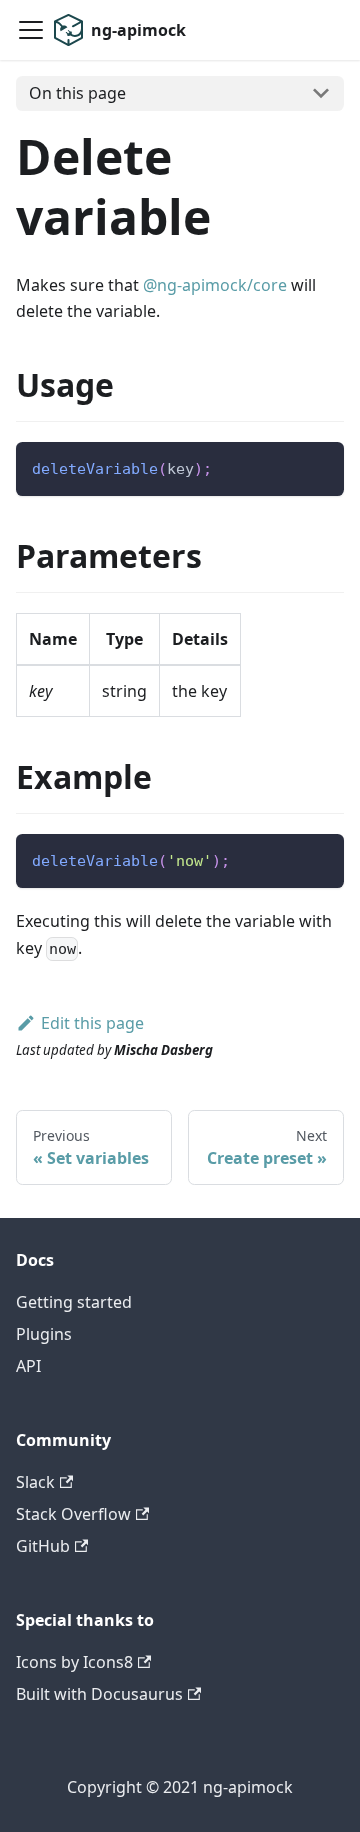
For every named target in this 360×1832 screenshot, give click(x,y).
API (28, 1366)
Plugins (44, 1334)
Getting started (74, 1302)
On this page (77, 93)
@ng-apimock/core (215, 285)
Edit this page (92, 1023)
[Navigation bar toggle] (31, 30)
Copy (312, 465)
